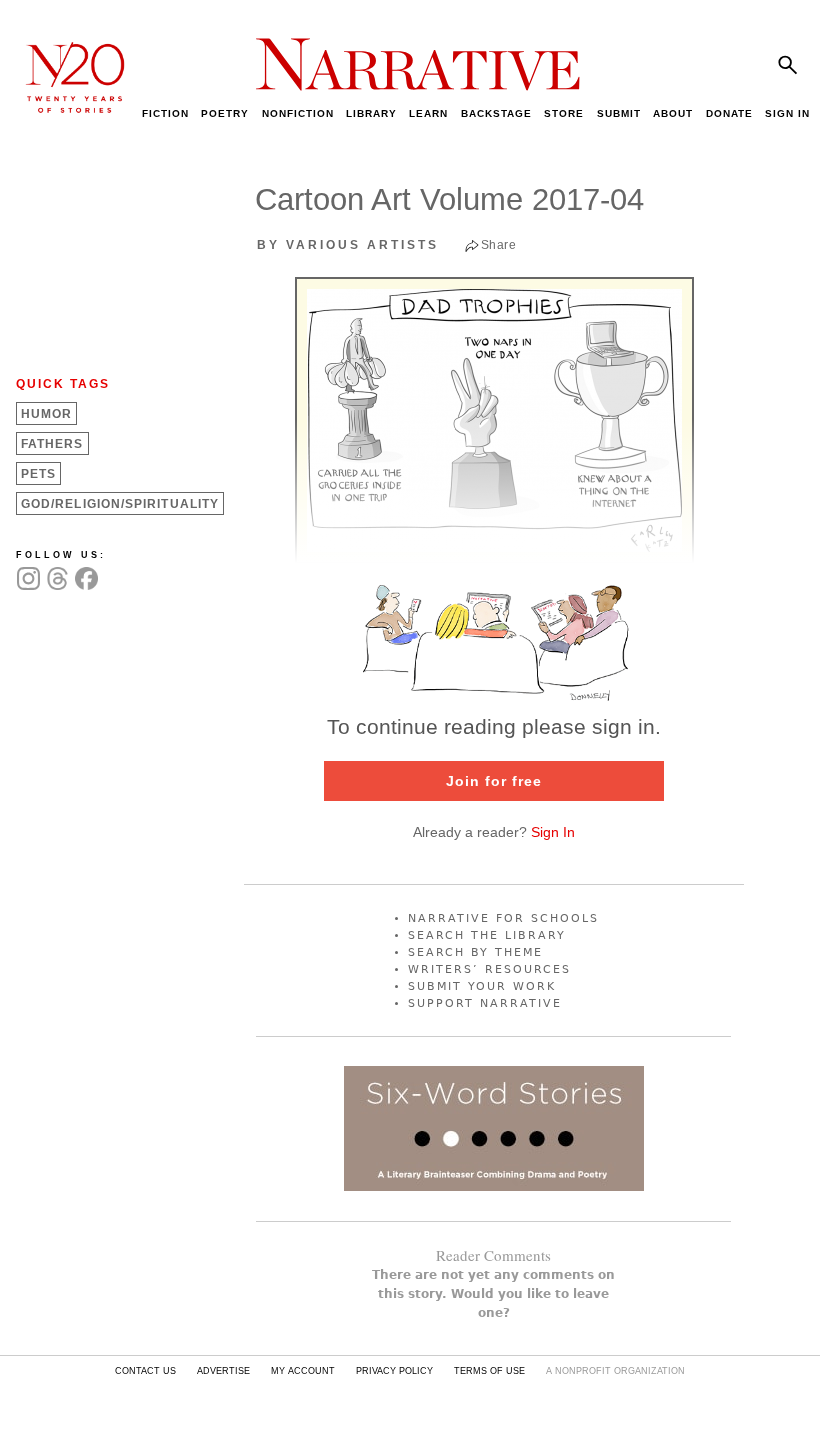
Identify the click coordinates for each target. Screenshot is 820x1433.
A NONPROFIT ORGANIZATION (615, 1371)
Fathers (52, 444)
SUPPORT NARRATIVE (485, 1003)
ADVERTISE (223, 1371)
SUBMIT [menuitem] (619, 113)
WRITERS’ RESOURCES (489, 969)
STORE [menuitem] (564, 113)
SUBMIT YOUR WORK (482, 986)
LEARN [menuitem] (428, 113)
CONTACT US (145, 1371)
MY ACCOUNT (303, 1371)
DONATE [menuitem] (729, 113)
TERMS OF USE (489, 1371)
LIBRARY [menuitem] (371, 113)
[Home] (65, 107)
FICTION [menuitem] (165, 113)
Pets (38, 474)
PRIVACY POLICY (394, 1371)
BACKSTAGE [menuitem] (496, 113)
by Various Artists (348, 245)
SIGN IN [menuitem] (787, 113)
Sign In (553, 832)
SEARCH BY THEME (475, 952)
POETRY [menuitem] (225, 113)
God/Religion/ (120, 504)
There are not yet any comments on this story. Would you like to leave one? (493, 1294)
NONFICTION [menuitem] (298, 113)
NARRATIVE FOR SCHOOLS (503, 918)
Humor (46, 414)
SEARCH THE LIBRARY (487, 935)
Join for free (494, 781)
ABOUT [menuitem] (673, 113)
